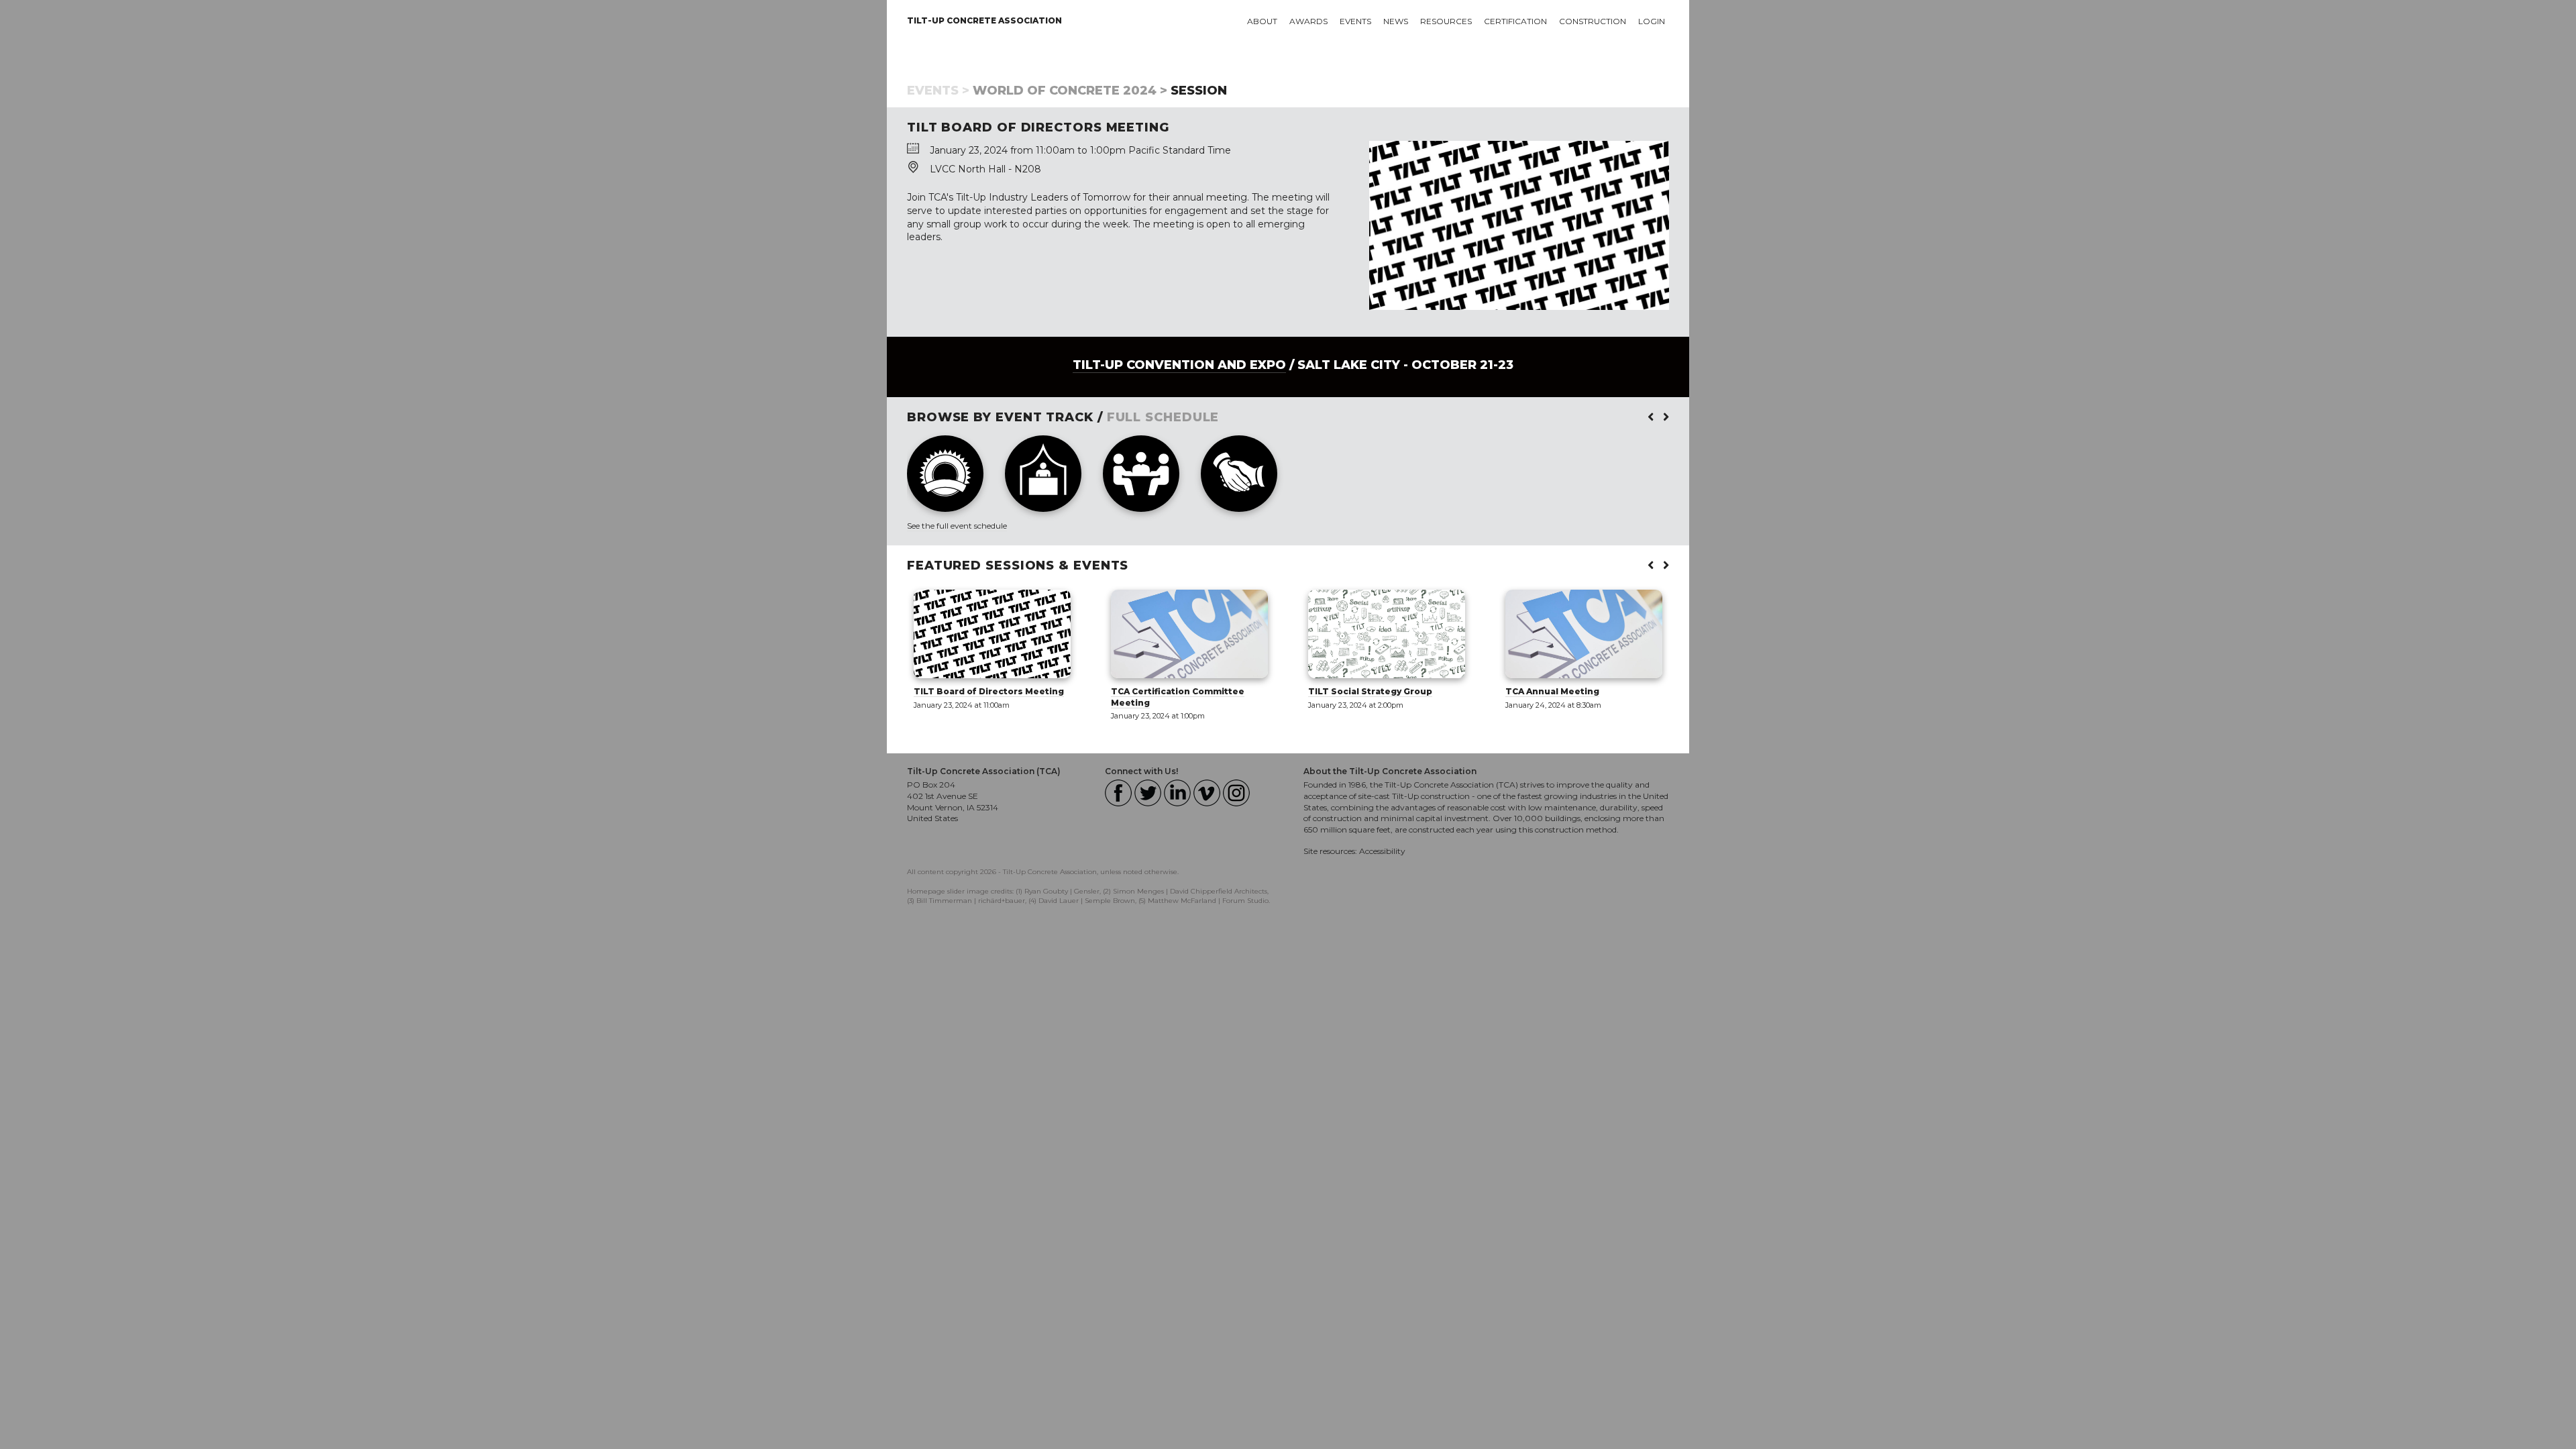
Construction (1593, 21)
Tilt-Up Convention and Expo (1179, 365)
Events (1355, 21)
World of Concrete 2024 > (1070, 91)
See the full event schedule (957, 526)
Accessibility (1382, 851)
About (1262, 21)
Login (1652, 21)
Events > (938, 91)
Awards (1308, 21)
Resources (1446, 21)
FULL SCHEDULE (1163, 417)
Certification (1515, 21)
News (1396, 21)
